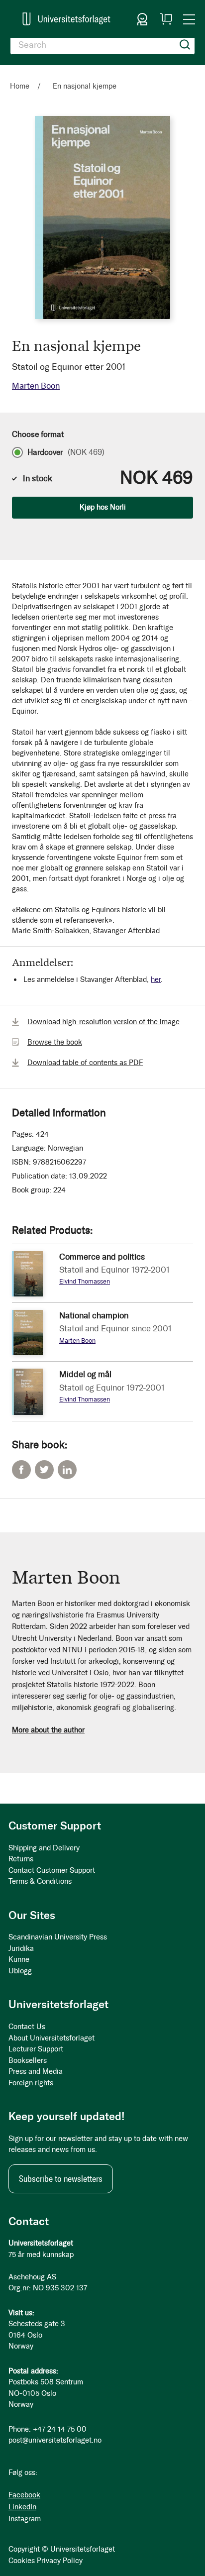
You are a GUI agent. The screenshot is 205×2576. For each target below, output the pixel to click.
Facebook (21, 1470)
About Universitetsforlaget (51, 2038)
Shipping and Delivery (44, 1848)
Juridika (21, 1948)
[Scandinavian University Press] (66, 19)
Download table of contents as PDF (85, 1063)
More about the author (48, 1730)
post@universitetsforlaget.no (55, 2440)
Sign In (142, 19)
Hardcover (66, 452)
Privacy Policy (60, 2561)
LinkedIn (67, 1470)
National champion (94, 1315)
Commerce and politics (102, 1257)
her (156, 979)
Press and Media (36, 2071)
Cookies (22, 2561)
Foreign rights (31, 2083)
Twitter (44, 1470)
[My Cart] (166, 19)
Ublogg (20, 1971)
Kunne (19, 1959)
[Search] (185, 45)
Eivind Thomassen (85, 1281)
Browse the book (55, 1042)
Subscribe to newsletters (61, 2179)
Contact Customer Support (52, 1870)
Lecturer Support (36, 2049)
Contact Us (27, 2027)
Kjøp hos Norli (103, 507)
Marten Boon (36, 386)
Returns (21, 1859)
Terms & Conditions (40, 1881)
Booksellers (28, 2060)
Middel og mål (85, 1374)
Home (20, 86)
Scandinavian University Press (58, 1937)
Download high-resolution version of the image (103, 1022)
